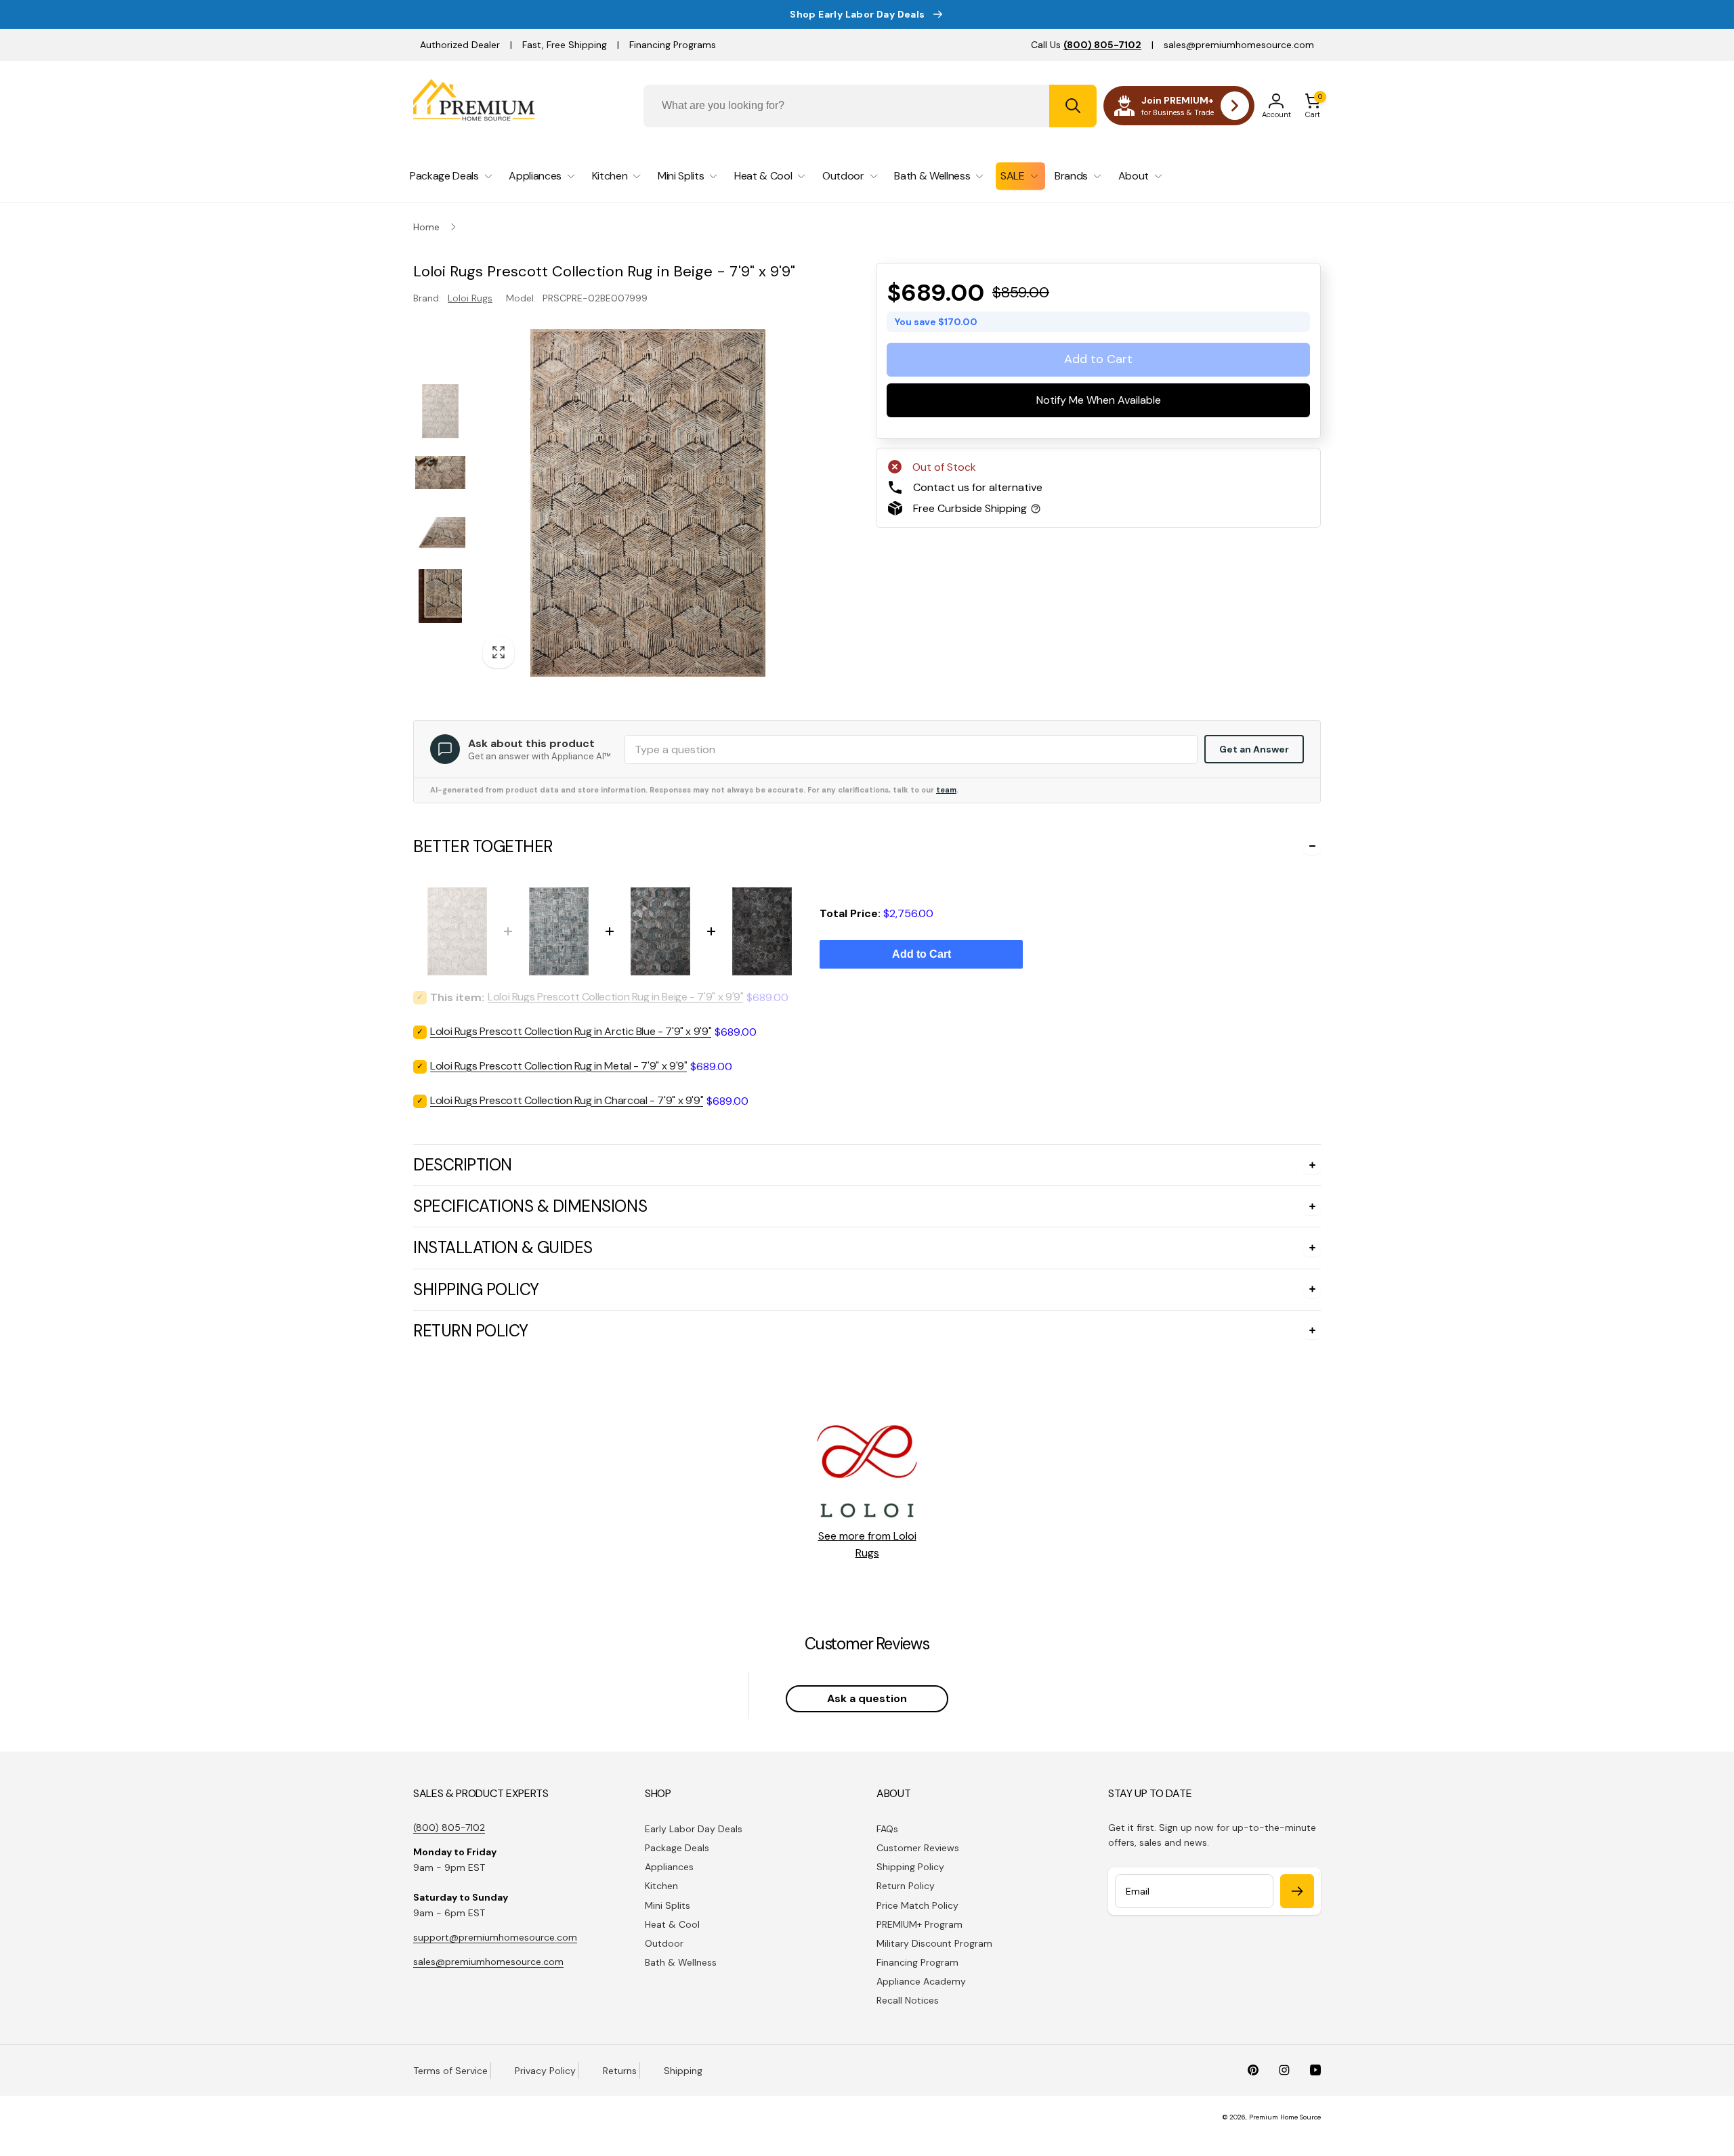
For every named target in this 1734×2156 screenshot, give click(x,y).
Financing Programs (673, 45)
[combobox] (870, 106)
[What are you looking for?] (1073, 106)
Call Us (1086, 45)
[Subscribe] (1297, 1891)
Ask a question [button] (867, 1698)
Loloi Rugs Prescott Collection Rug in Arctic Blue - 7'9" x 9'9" (571, 1031)
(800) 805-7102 (449, 1827)
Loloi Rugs (470, 298)
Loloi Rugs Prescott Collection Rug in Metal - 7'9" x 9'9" (558, 1066)
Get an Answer (1254, 749)
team (946, 790)
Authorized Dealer (460, 45)
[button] (1313, 106)
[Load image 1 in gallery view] (440, 411)
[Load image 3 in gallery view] (440, 533)
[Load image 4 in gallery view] (440, 596)
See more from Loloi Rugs (867, 1545)
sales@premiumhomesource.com (1239, 45)
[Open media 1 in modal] (648, 503)
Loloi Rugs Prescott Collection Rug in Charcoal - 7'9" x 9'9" (567, 1100)
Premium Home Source (1285, 2117)
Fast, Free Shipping (565, 45)
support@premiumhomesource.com (495, 1937)
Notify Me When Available (1099, 401)
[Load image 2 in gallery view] (440, 472)
